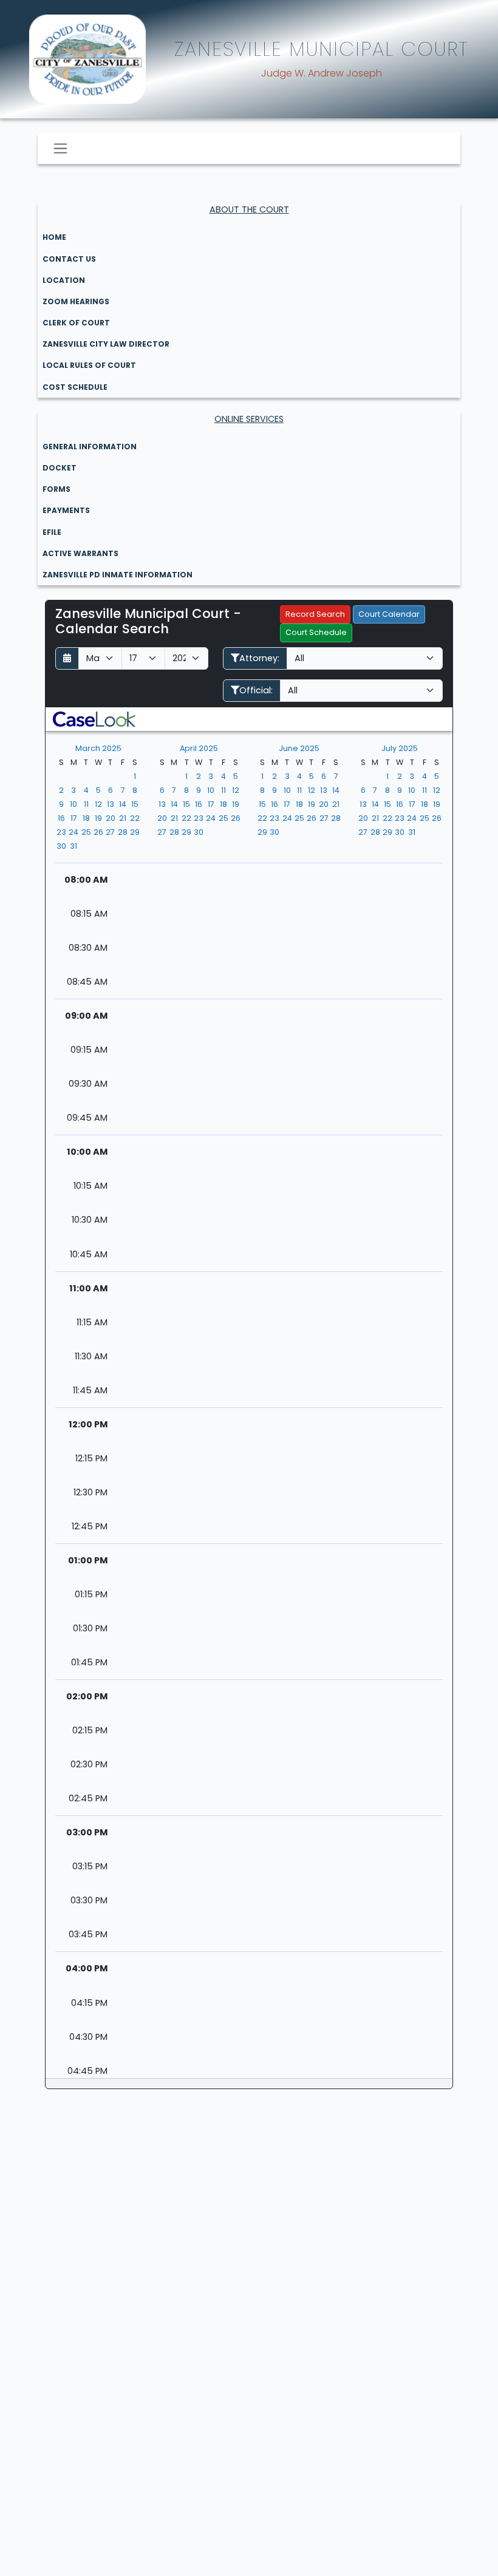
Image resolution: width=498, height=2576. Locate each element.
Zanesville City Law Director (106, 344)
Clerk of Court (76, 323)
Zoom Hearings (76, 301)
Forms (56, 489)
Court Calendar (389, 614)
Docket (60, 468)
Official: (256, 690)
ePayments (66, 510)
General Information (90, 447)
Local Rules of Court (89, 365)
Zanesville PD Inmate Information (118, 575)
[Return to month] (67, 658)
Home (54, 237)
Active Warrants (80, 553)
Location (64, 280)
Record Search (315, 614)
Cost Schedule (75, 387)
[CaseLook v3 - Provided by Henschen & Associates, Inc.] (94, 719)
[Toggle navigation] (60, 148)
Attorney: (259, 658)
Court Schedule (316, 632)
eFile (52, 532)
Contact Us (69, 259)
